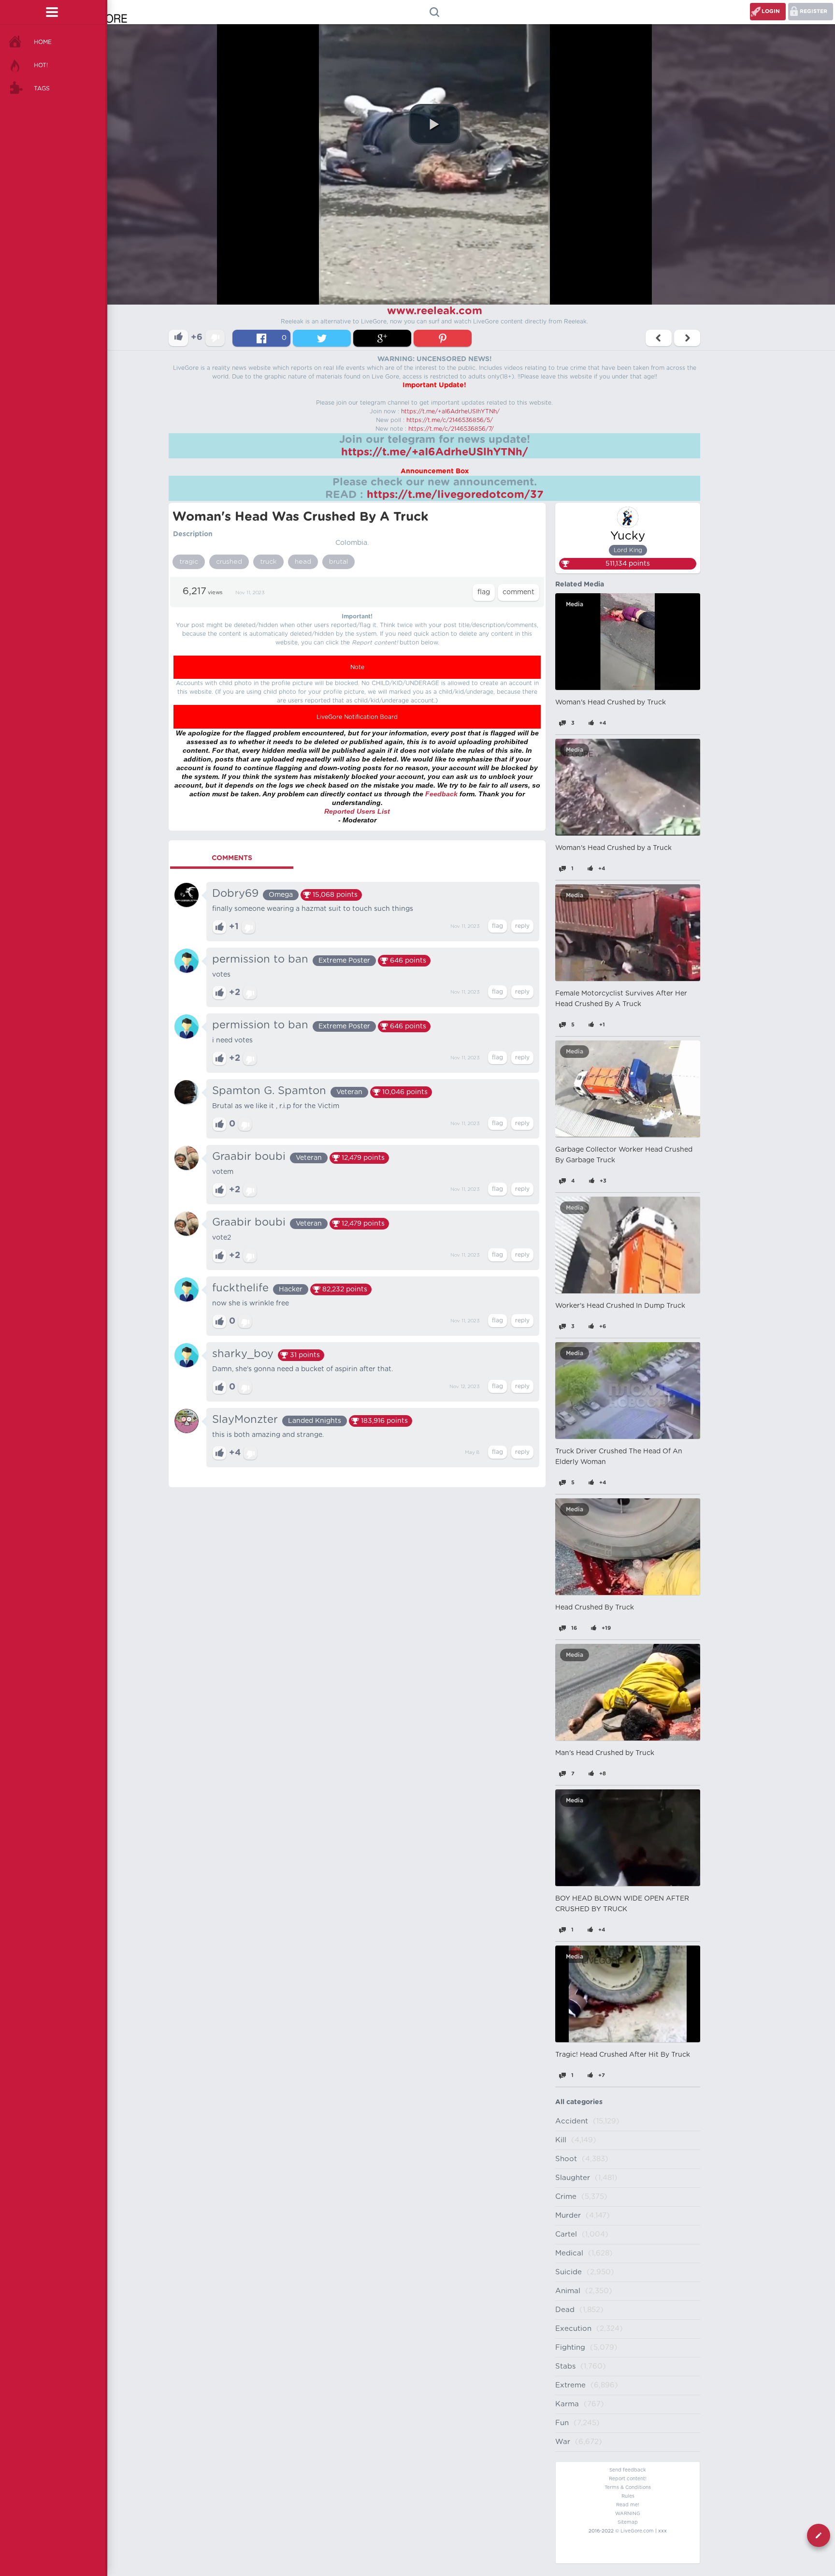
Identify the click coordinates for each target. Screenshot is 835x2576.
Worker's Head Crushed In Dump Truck (620, 1306)
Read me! (628, 2505)
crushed (229, 562)
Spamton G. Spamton (269, 1091)
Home (43, 42)
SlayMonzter (245, 1420)
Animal (568, 2291)
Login (771, 11)
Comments (232, 858)
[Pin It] (443, 338)
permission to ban (260, 959)
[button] (434, 124)
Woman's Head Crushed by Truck (611, 703)
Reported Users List (357, 811)
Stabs (565, 2366)
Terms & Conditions (628, 2488)
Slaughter (573, 2178)
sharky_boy (243, 1354)
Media (575, 604)
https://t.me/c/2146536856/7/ (451, 429)
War (563, 2442)
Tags (42, 88)
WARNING (628, 2514)
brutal (338, 562)
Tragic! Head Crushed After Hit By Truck (623, 2055)
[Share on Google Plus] (382, 338)
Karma (567, 2404)
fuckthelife (240, 1288)
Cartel (566, 2234)
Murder (568, 2216)
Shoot (566, 2159)
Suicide (569, 2272)
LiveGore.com (637, 2531)
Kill (561, 2140)
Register (813, 11)
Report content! (628, 2479)
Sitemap (628, 2522)
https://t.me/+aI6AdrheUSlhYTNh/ (450, 411)
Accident (572, 2121)
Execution (573, 2329)
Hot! (41, 65)
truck (268, 562)
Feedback (441, 794)
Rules (628, 2496)
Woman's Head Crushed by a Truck (613, 848)
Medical (569, 2253)
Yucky (628, 536)
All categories (579, 2102)
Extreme (570, 2385)
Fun (562, 2423)
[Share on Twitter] (322, 338)
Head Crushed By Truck (595, 1608)
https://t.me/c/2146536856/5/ (450, 420)
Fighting (570, 2348)
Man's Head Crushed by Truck (605, 1753)
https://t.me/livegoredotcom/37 (455, 495)
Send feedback (628, 2470)
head (303, 562)
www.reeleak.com (435, 311)
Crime (566, 2197)
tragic (189, 562)
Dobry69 (235, 893)
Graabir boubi (249, 1156)
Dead (565, 2310)
